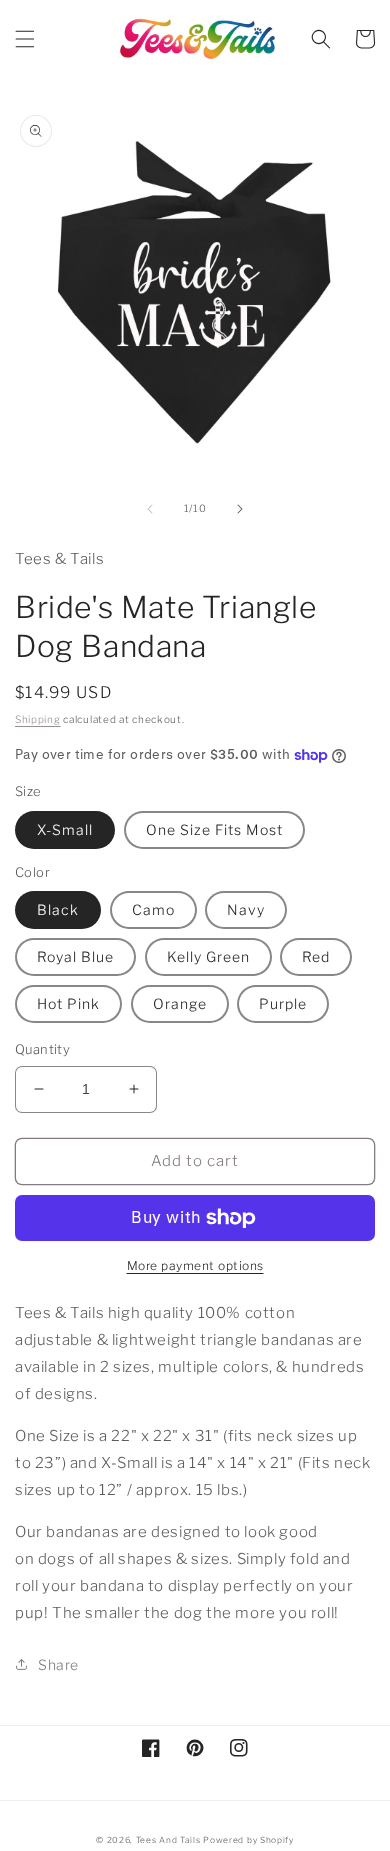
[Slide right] (240, 509)
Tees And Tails (168, 1840)
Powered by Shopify (248, 1840)
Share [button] (58, 1664)
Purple (283, 1003)
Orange (180, 1003)
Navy (246, 909)
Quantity (42, 1049)
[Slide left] (150, 509)
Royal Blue (75, 956)
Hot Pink (68, 1003)
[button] (25, 39)
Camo (153, 909)
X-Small (65, 829)
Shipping (38, 719)
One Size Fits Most (214, 829)
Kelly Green (208, 956)
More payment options (195, 1265)
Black (58, 909)
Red (316, 956)
